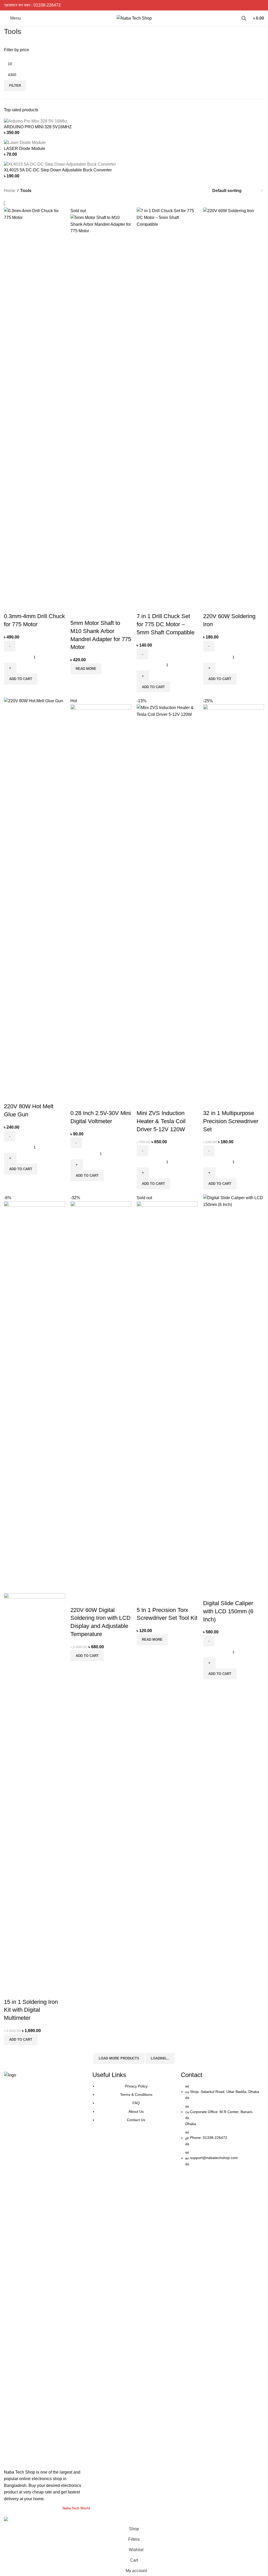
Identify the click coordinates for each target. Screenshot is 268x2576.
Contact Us (136, 2120)
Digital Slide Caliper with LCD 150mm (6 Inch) (228, 1611)
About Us (136, 2111)
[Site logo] (134, 18)
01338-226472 (47, 5)
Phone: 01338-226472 (209, 2138)
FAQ (136, 2103)
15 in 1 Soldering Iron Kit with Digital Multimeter (31, 2010)
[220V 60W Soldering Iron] (234, 403)
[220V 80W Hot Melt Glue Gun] (35, 893)
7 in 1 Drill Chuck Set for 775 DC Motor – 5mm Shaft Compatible (166, 624)
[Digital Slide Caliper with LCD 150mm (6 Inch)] (234, 1390)
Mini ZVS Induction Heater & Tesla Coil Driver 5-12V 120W (161, 1121)
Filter (15, 86)
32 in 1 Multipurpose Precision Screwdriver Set (231, 1121)
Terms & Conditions (136, 2095)
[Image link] (46, 2267)
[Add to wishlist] (39, 606)
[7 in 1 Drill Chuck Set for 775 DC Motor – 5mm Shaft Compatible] (167, 403)
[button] (21, 679)
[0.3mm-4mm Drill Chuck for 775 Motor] (35, 403)
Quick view (25, 606)
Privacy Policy (136, 2086)
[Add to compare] (10, 606)
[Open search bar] (244, 18)
